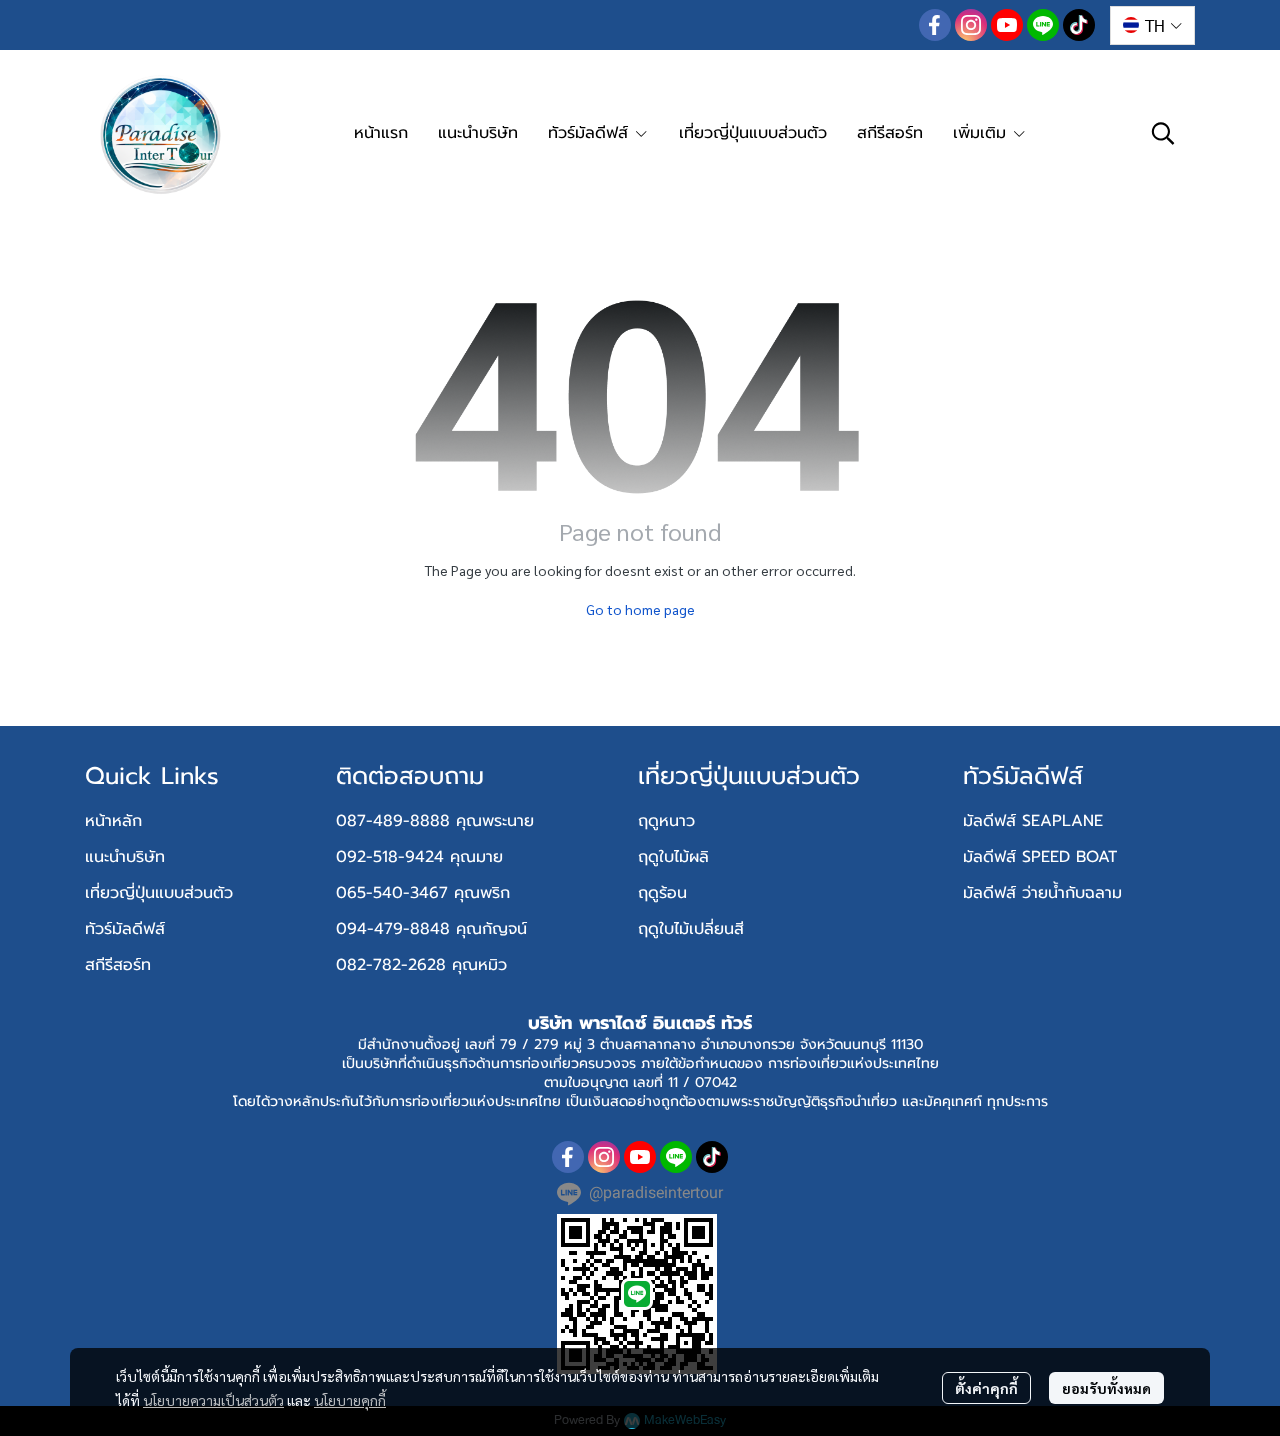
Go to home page (640, 609)
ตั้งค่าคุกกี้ (986, 1388)
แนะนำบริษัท (125, 857)
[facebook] (935, 25)
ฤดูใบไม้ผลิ (673, 857)
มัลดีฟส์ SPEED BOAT (1040, 857)
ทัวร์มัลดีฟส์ (125, 929)
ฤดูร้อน (662, 893)
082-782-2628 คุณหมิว (421, 965)
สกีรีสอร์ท (118, 965)
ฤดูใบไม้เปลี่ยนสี (691, 929)
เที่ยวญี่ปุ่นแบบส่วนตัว (159, 893)
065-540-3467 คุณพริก (423, 893)
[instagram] (971, 25)
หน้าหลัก (113, 821)
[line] (1043, 25)
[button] (1152, 25)
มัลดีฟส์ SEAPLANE (1033, 821)
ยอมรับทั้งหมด (1106, 1388)
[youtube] (1007, 25)
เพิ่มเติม (982, 133)
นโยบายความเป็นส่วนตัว (213, 1400)
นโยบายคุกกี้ (350, 1400)
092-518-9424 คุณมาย (419, 857)
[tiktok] (1079, 25)
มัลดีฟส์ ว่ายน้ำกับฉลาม (1042, 893)
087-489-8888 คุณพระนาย (435, 821)
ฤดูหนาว (666, 821)
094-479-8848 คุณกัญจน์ (431, 929)
